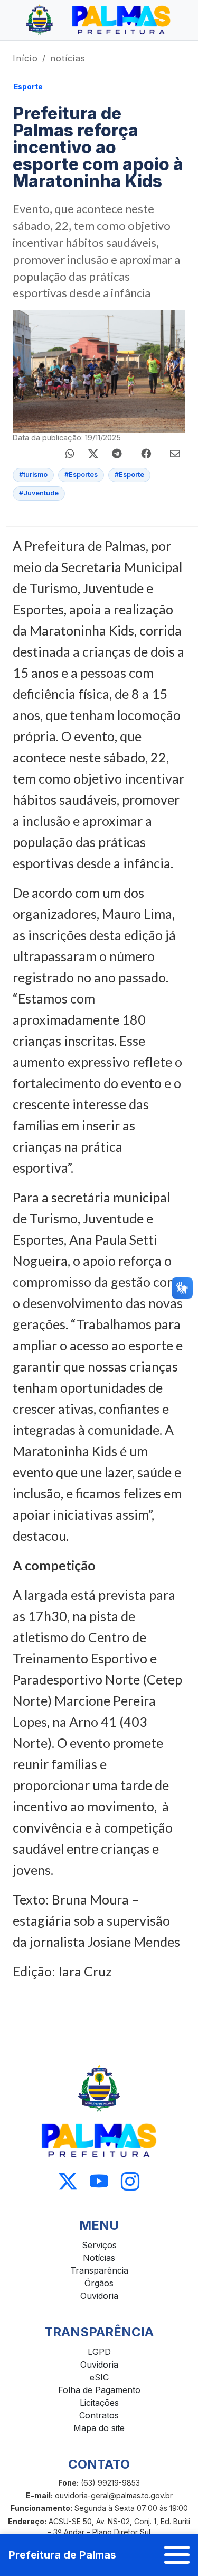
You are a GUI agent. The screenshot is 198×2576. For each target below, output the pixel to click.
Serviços (99, 2245)
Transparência (99, 2270)
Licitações (99, 2403)
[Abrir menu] (177, 2555)
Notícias (99, 2258)
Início (25, 58)
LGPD (99, 2352)
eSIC (99, 2377)
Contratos (99, 2415)
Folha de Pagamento (99, 2390)
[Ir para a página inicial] (99, 20)
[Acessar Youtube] (99, 2181)
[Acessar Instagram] (130, 2181)
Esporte (28, 87)
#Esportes (81, 475)
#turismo (33, 475)
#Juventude (39, 493)
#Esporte (129, 475)
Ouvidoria (99, 2296)
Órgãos (99, 2283)
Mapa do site (99, 2428)
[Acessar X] (68, 2181)
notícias (68, 58)
